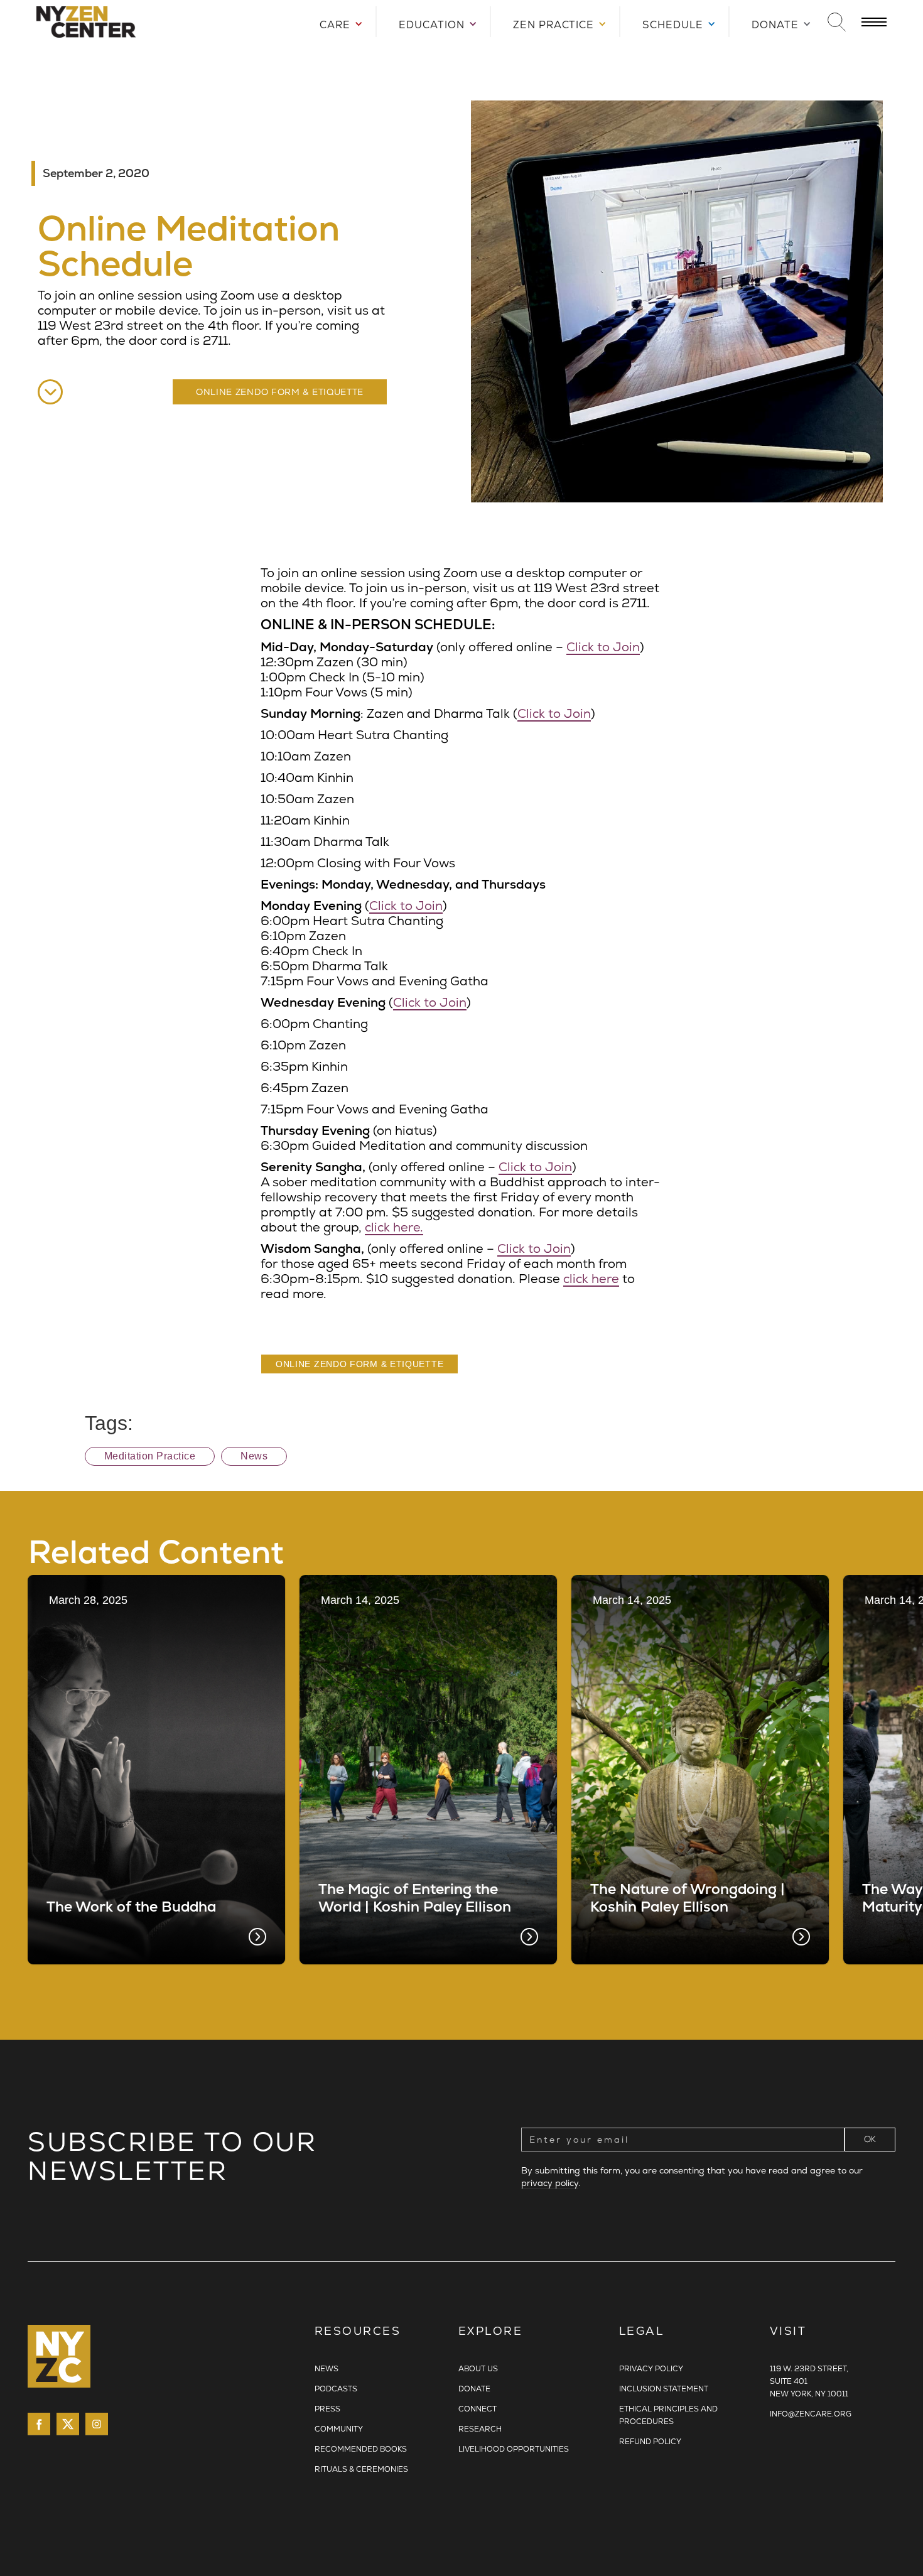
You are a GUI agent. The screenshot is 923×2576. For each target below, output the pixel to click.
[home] (162, 22)
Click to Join (603, 647)
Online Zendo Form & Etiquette (280, 392)
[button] (336, 22)
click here (591, 1279)
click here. (394, 1227)
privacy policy (550, 2183)
